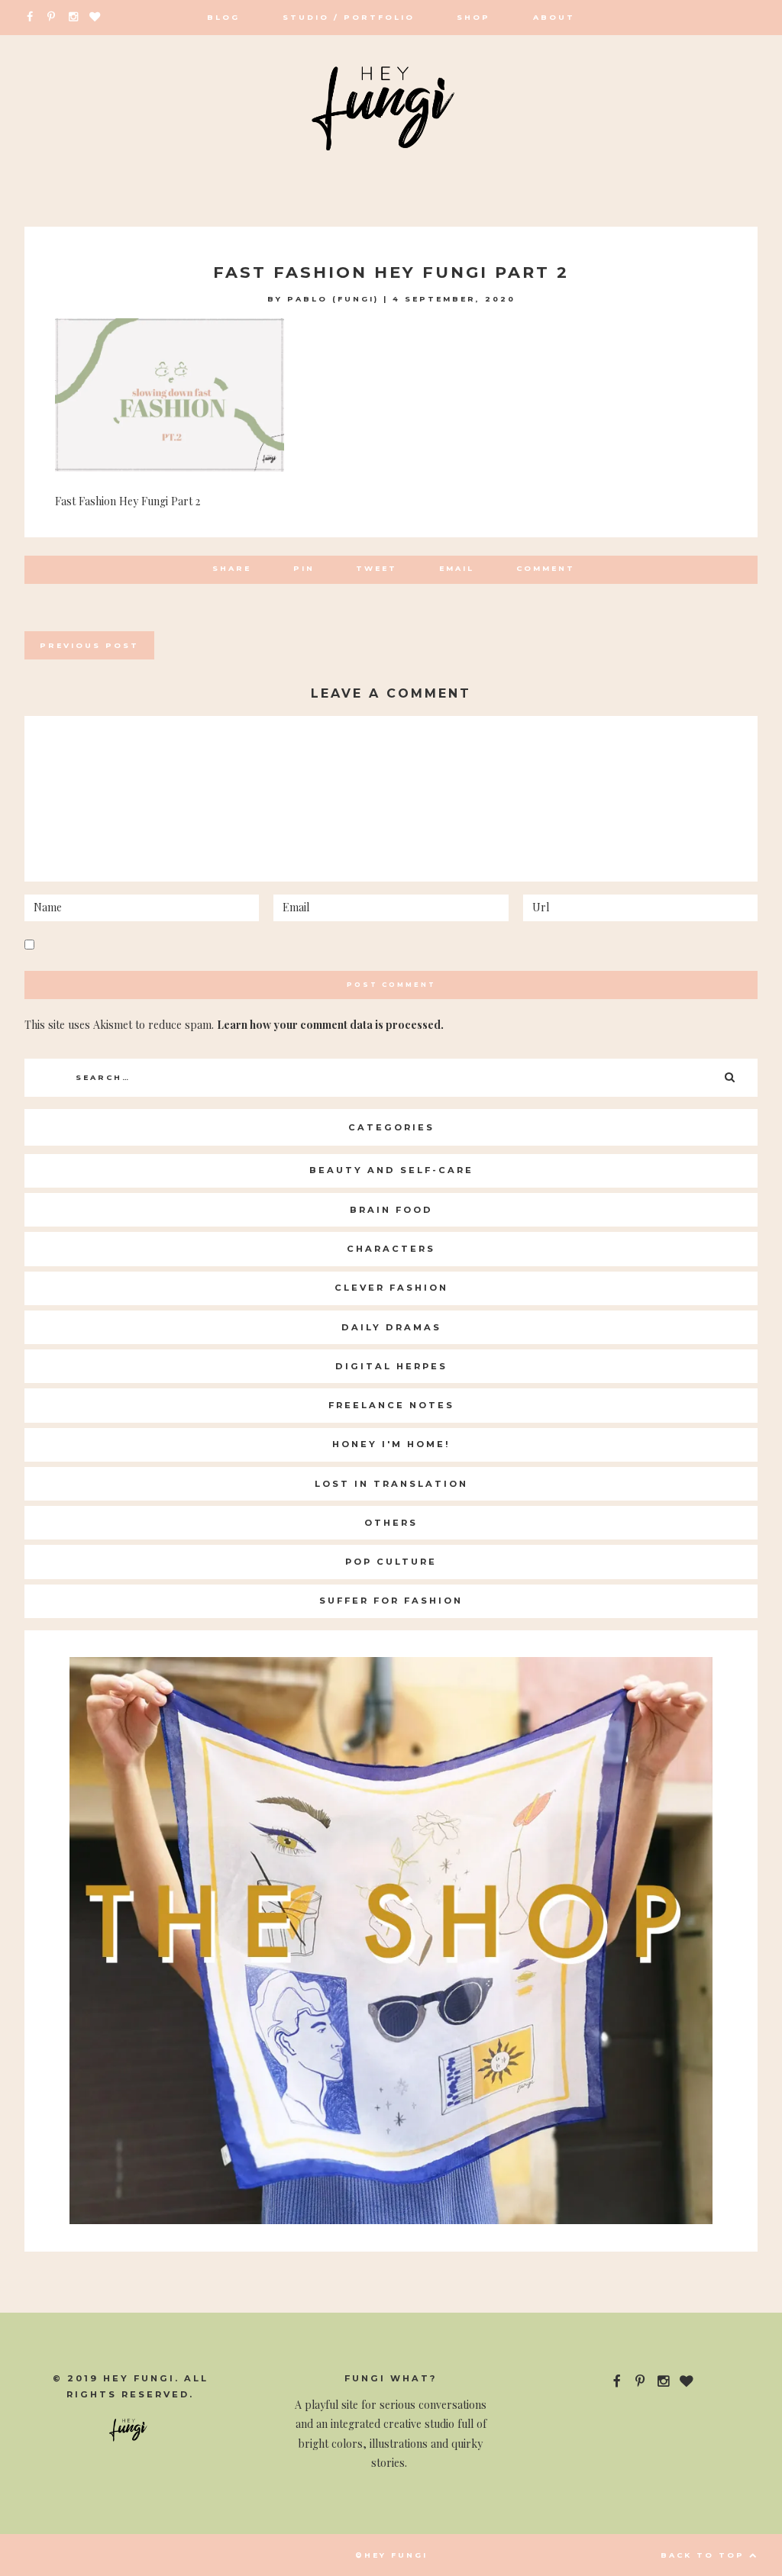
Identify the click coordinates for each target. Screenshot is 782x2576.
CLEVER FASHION (391, 1288)
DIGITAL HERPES (391, 1366)
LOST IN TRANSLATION (391, 1484)
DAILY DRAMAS (391, 1327)
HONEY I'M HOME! (391, 1444)
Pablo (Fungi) (333, 299)
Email (457, 568)
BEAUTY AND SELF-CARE (391, 1170)
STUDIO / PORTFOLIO (349, 17)
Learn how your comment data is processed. (330, 1025)
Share (232, 568)
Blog (223, 17)
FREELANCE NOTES (391, 1405)
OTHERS (391, 1523)
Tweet (376, 568)
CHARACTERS (391, 1249)
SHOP (473, 17)
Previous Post (89, 645)
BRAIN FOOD (391, 1210)
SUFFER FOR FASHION (391, 1601)
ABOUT (554, 17)
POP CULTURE (391, 1562)
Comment (546, 568)
